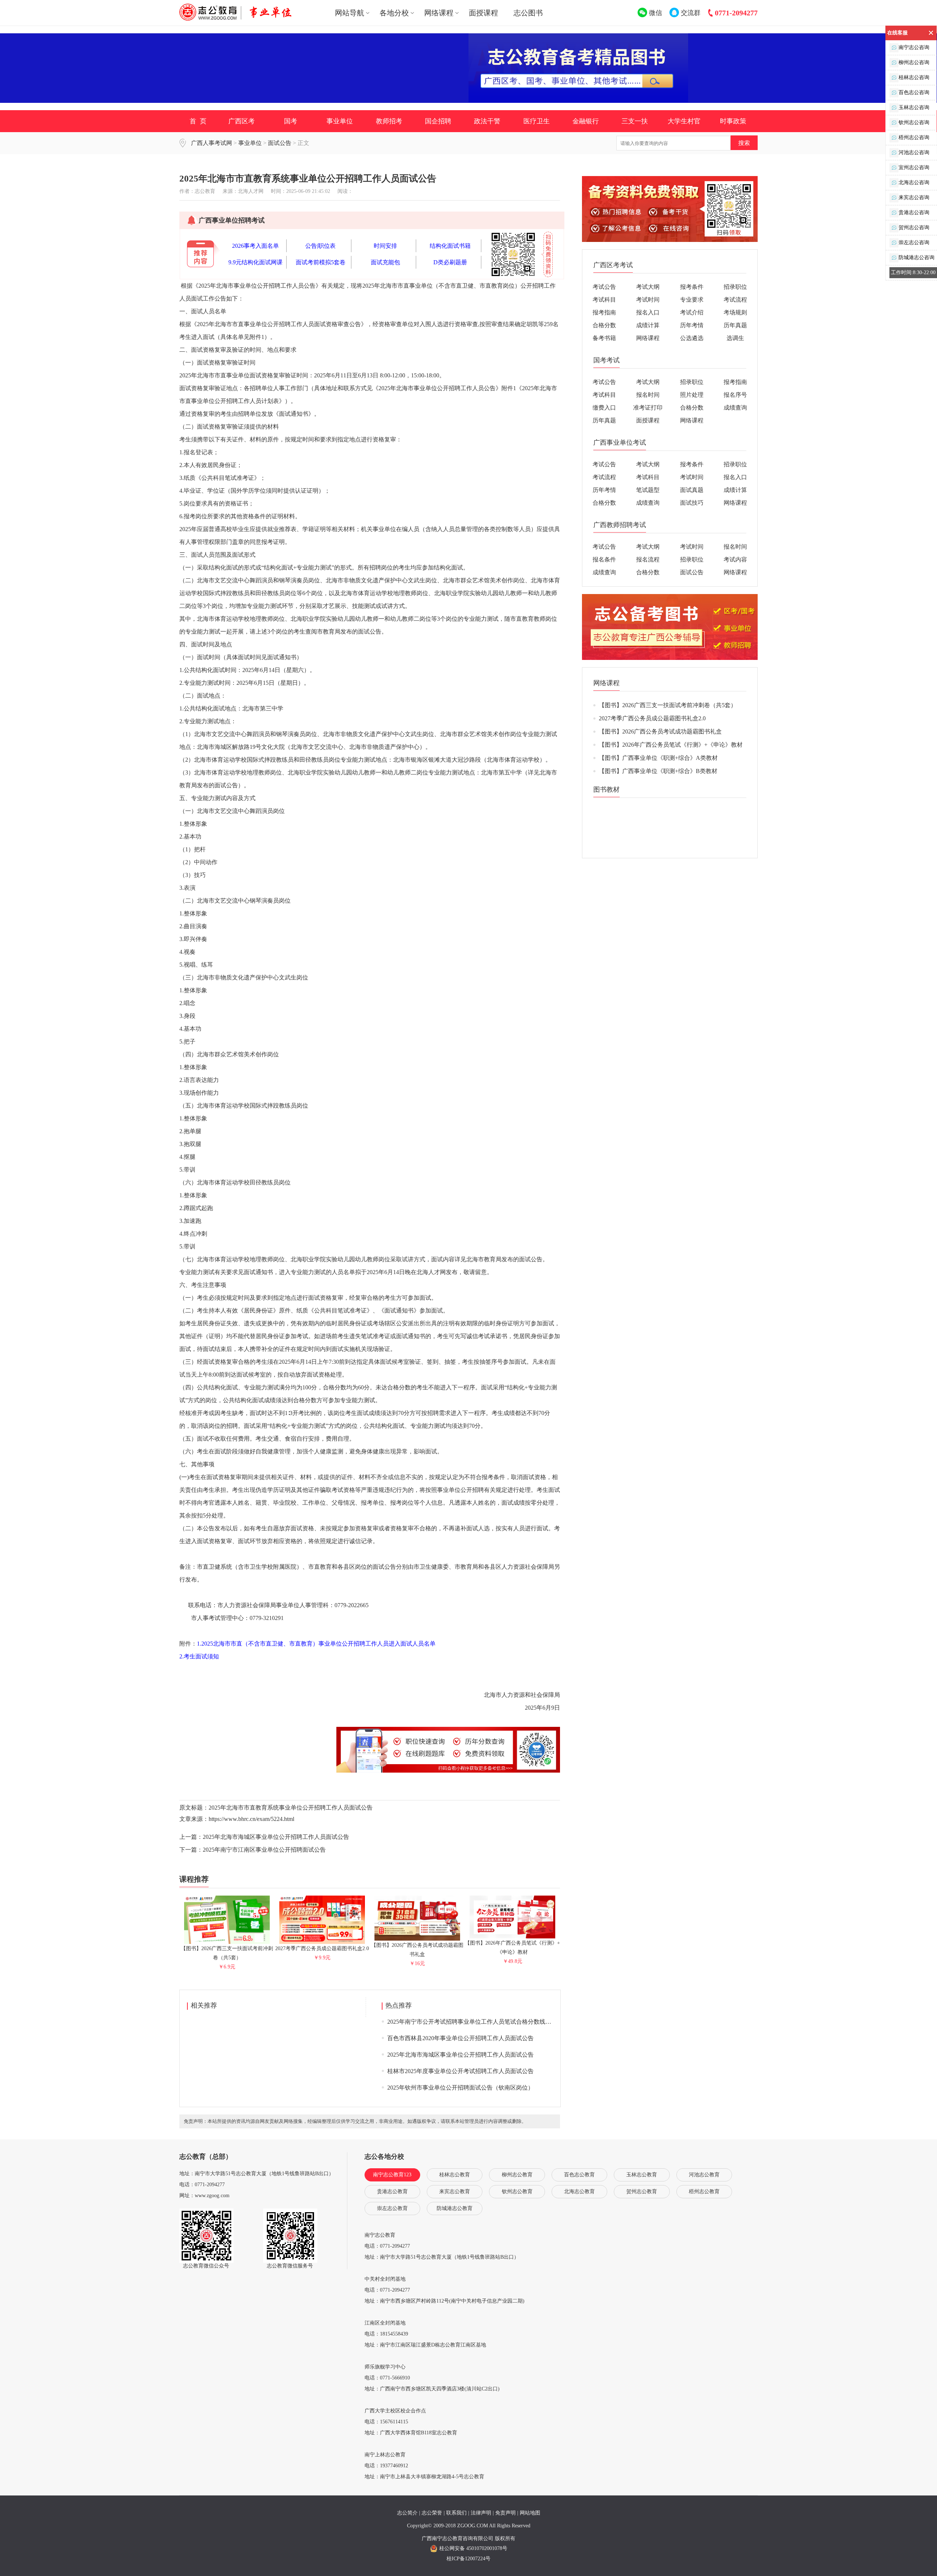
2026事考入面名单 (255, 246)
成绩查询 (735, 408)
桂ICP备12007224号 (468, 2559)
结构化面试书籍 (450, 246)
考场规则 (735, 312)
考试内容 (735, 559)
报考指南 (604, 312)
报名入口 (648, 312)
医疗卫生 (537, 121)
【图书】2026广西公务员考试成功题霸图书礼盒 (417, 1950)
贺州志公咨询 (914, 227)
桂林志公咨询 (914, 77)
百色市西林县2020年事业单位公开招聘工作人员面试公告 (460, 2038)
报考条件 (692, 287)
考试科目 (604, 300)
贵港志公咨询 (914, 212)
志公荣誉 (432, 2513)
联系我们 (456, 2513)
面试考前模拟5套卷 (321, 262)
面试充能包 (385, 262)
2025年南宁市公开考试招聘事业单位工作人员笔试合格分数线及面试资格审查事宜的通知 (501, 2022)
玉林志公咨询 (914, 107)
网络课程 (648, 338)
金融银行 (586, 121)
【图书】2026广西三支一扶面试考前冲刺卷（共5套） (227, 1953)
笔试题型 (648, 490)
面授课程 (484, 13)
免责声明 (505, 2513)
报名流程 (648, 559)
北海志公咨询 (914, 182)
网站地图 (530, 2513)
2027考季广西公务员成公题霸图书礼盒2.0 (652, 718)
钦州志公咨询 (914, 122)
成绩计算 (648, 325)
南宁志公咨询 (914, 47)
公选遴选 (692, 338)
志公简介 (407, 2513)
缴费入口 (604, 408)
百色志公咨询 (914, 92)
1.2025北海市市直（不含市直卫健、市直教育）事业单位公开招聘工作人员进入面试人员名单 (316, 1644)
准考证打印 (648, 408)
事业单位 (340, 121)
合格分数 (604, 325)
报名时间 (648, 395)
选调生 (735, 338)
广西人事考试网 (212, 143)
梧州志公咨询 (914, 137)
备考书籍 (604, 338)
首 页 (198, 121)
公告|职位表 (320, 246)
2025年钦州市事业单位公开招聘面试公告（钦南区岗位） (460, 2088)
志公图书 (528, 13)
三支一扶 (635, 121)
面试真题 (692, 490)
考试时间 (648, 300)
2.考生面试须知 (199, 1656)
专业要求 (692, 300)
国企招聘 (438, 121)
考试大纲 (648, 287)
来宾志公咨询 (914, 197)
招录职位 (735, 287)
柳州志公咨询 (914, 62)
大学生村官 (684, 121)
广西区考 (242, 121)
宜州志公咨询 (914, 167)
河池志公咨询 (914, 152)
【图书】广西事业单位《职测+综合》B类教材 (658, 771)
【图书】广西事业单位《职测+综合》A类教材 (658, 758)
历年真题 (735, 325)
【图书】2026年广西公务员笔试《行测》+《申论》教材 (512, 1948)
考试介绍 (692, 312)
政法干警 (487, 121)
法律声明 (481, 2513)
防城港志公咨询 (917, 257)
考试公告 (604, 287)
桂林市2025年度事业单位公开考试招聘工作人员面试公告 (460, 2071)
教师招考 (389, 121)
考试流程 (735, 300)
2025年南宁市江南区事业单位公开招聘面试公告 (264, 1850)
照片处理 (692, 395)
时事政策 (733, 121)
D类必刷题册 (450, 262)
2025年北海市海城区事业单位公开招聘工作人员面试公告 (276, 1837)
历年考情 (692, 325)
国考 (291, 121)
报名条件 (604, 559)
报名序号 (735, 395)
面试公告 (280, 143)
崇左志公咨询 (914, 242)
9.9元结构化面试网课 (255, 262)
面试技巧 (692, 503)
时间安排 (385, 246)
